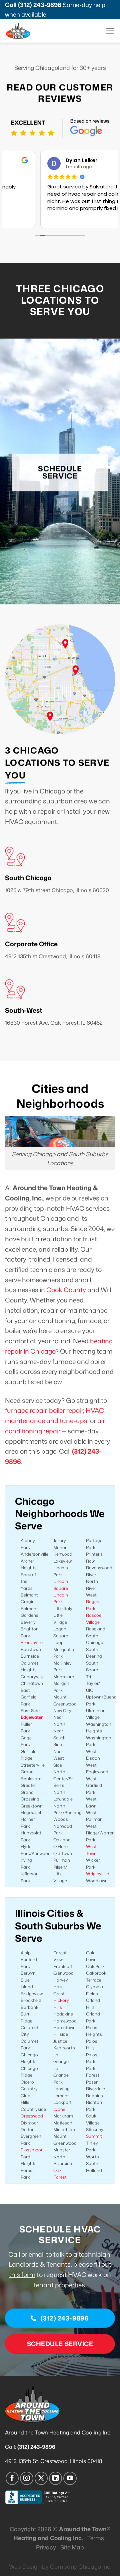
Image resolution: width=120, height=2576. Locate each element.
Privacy (46, 2547)
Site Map (72, 2547)
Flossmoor (32, 2150)
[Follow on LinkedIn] (56, 2478)
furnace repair (26, 1410)
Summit (94, 2136)
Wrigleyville (97, 1874)
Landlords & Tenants (40, 2264)
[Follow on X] (41, 2478)
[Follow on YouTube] (70, 2478)
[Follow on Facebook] (12, 2478)
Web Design (25, 2567)
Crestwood (32, 2116)
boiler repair (66, 1410)
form (28, 2274)
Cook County (66, 1290)
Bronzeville (32, 1642)
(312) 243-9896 (40, 5)
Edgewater (32, 1717)
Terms (96, 2538)
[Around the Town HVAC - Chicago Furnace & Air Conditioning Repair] (30, 31)
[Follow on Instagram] (27, 2478)
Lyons (59, 2109)
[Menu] (110, 31)
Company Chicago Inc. (81, 2567)
